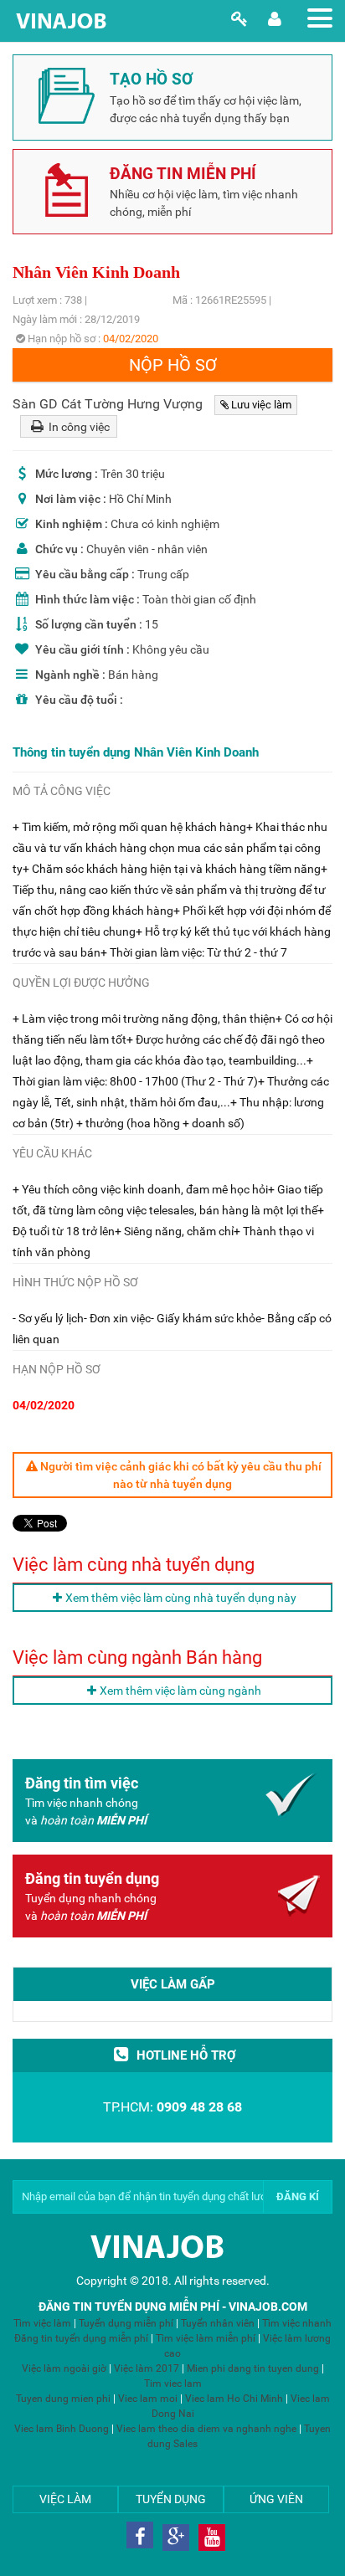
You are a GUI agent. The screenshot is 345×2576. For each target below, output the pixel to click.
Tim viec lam (173, 2384)
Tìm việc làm (42, 2323)
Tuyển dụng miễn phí (127, 2323)
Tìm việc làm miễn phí (206, 2338)
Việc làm (65, 2499)
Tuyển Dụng (171, 2499)
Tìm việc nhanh (297, 2323)
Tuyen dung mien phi (63, 2399)
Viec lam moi (148, 2399)
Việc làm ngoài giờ (64, 2368)
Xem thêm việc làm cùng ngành (180, 1691)
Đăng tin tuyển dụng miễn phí (81, 2338)
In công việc (78, 427)
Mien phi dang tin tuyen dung (253, 2368)
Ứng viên (276, 2499)
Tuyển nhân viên (218, 2323)
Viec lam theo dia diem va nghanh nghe (206, 2429)
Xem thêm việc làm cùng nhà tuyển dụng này (181, 1598)
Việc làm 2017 (147, 2368)
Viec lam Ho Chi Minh (234, 2399)
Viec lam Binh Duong (62, 2429)
